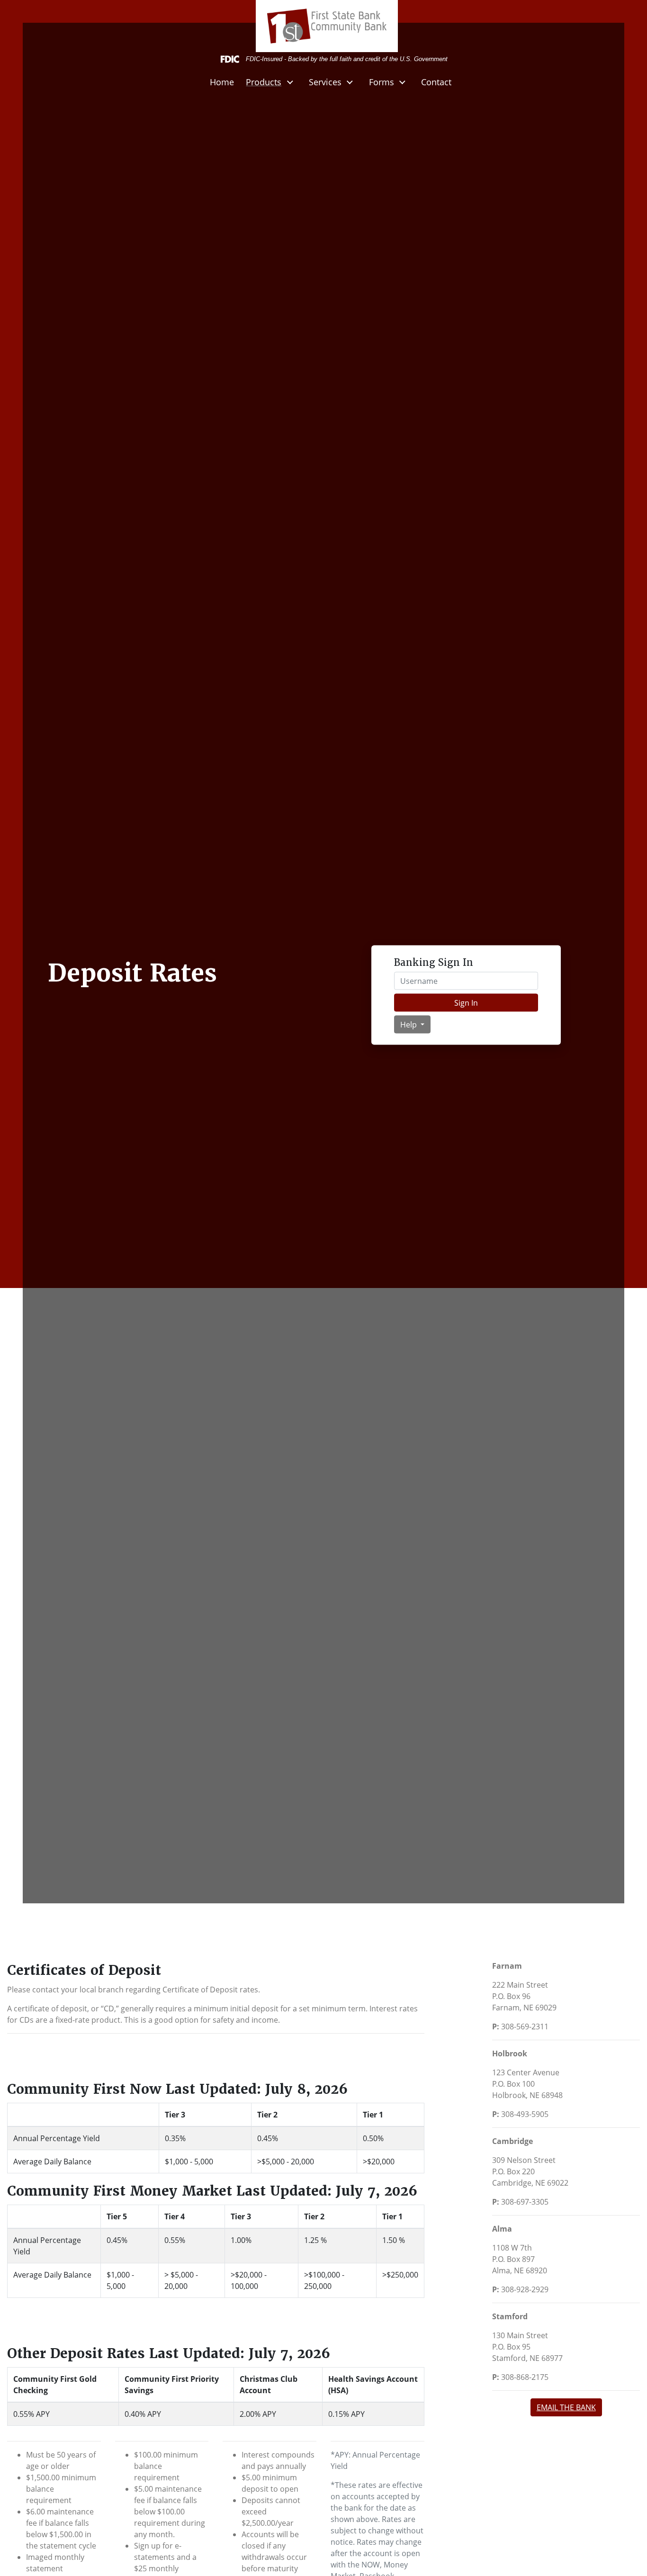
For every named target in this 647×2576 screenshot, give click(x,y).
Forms (382, 82)
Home (222, 82)
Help (409, 1024)
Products (264, 82)
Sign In (466, 1002)
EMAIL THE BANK (566, 2407)
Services (325, 82)
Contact (436, 82)
